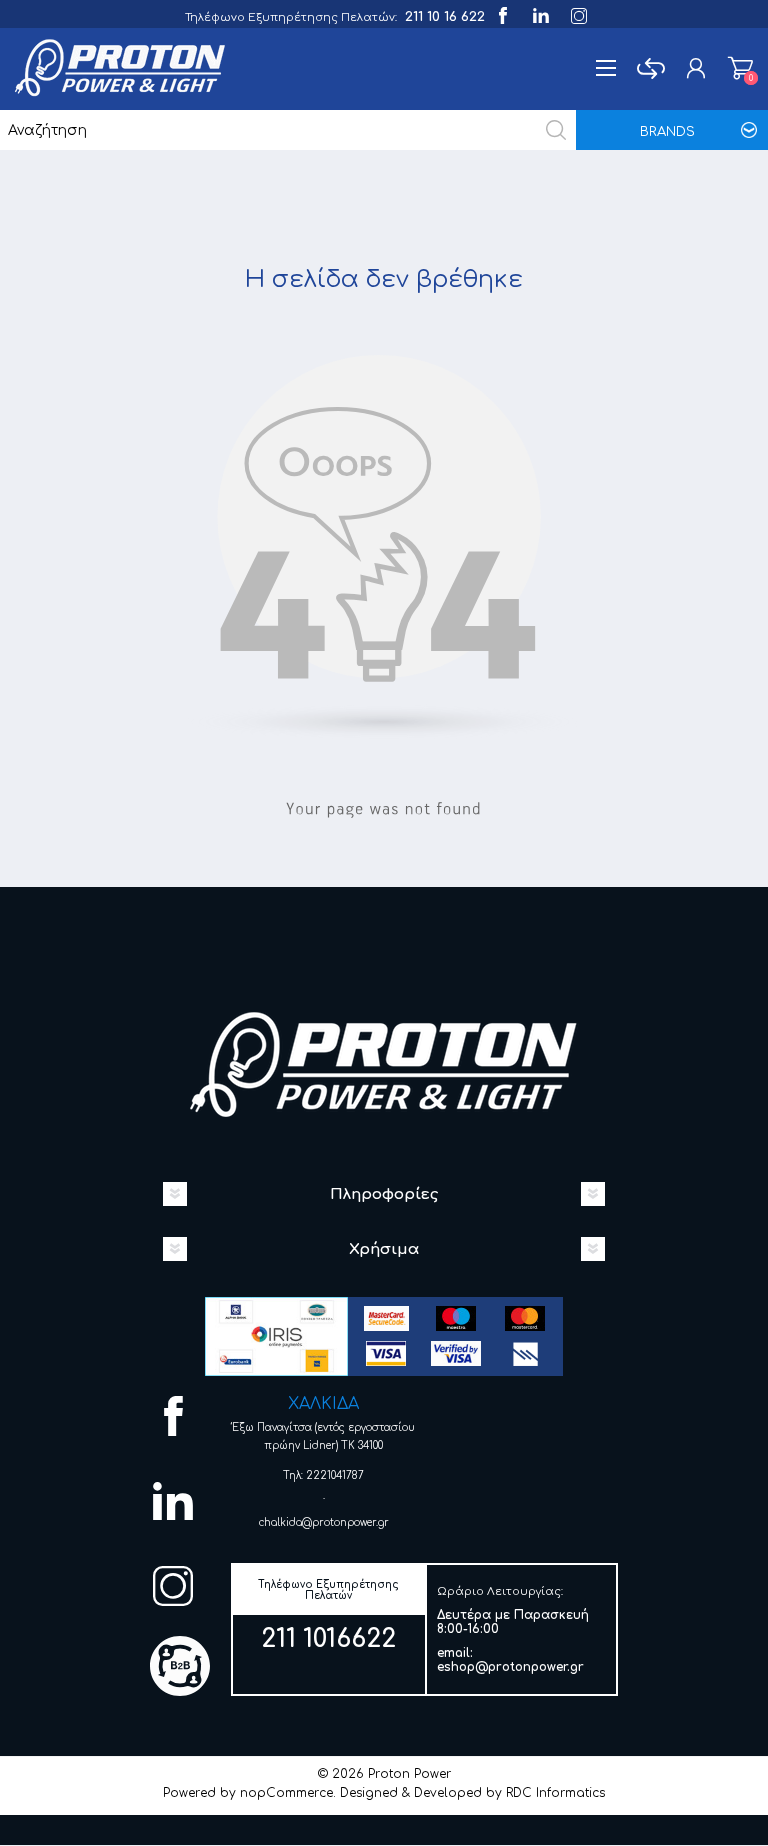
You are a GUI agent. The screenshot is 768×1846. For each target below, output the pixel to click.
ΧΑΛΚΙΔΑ (323, 1404)
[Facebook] (501, 13)
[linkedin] (539, 13)
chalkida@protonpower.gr (324, 1522)
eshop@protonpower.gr (510, 1667)
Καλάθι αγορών (740, 68)
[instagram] (577, 13)
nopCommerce (286, 1793)
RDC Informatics (555, 1793)
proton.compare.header (650, 68)
